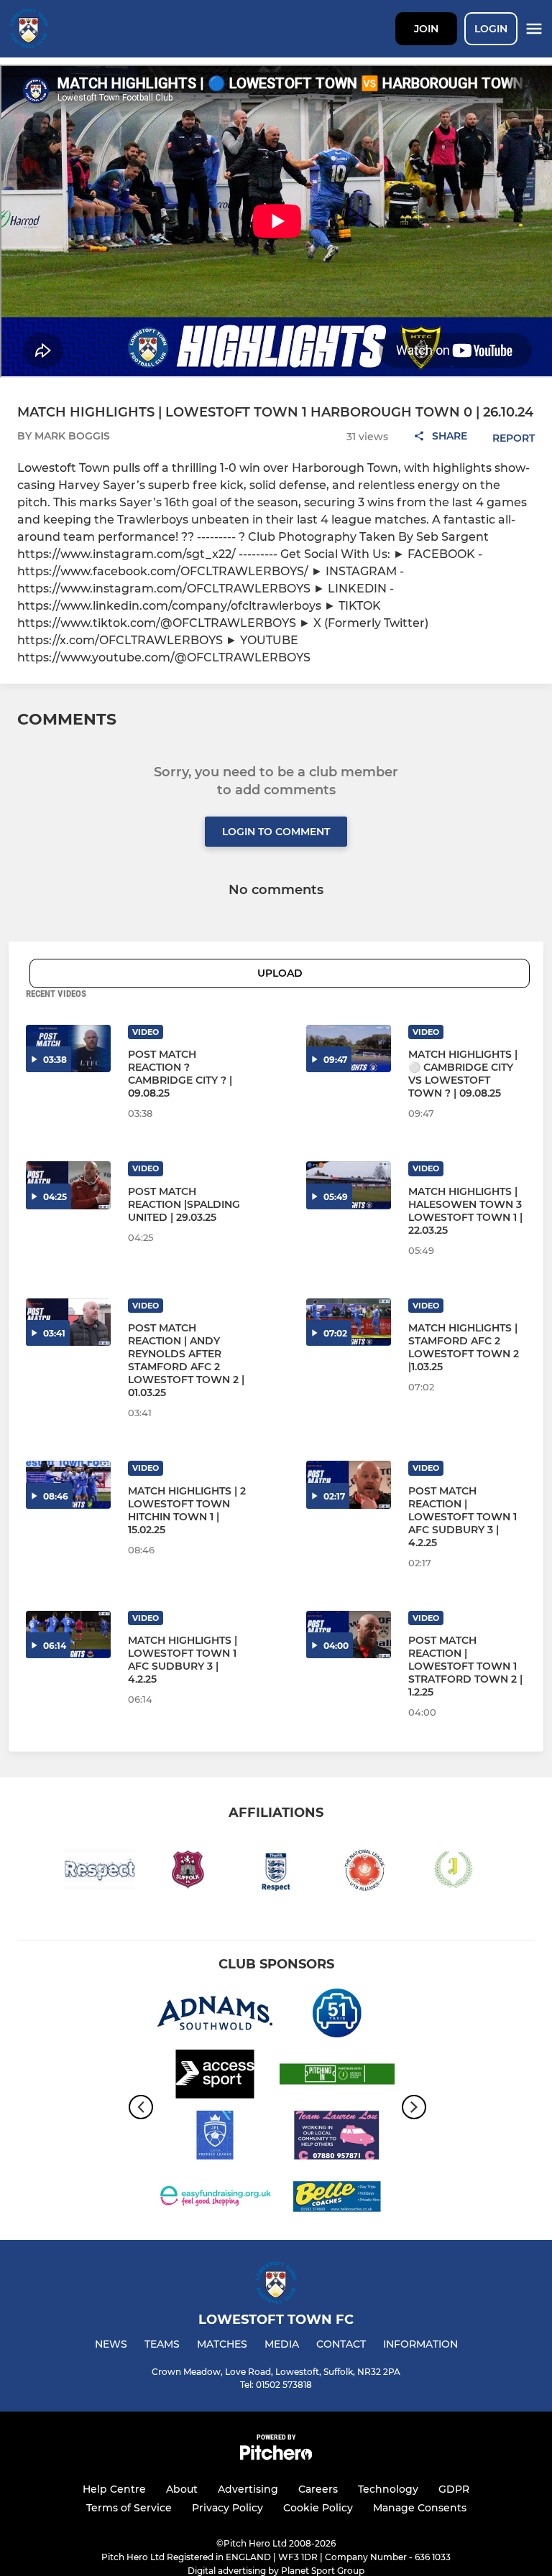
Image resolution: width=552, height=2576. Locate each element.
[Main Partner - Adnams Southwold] (215, 2015)
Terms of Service (129, 2508)
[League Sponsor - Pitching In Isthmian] (337, 2077)
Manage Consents (420, 2508)
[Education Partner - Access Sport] (215, 2077)
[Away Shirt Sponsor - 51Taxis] (337, 2015)
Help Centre (114, 2489)
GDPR (454, 2489)
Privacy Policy (227, 2508)
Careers (318, 2489)
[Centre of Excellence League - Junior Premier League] (215, 2138)
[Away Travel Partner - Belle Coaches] (337, 2199)
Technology (388, 2489)
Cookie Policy (318, 2508)
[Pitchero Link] (276, 2456)
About (182, 2489)
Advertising (248, 2489)
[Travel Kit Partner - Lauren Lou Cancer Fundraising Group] (337, 2138)
